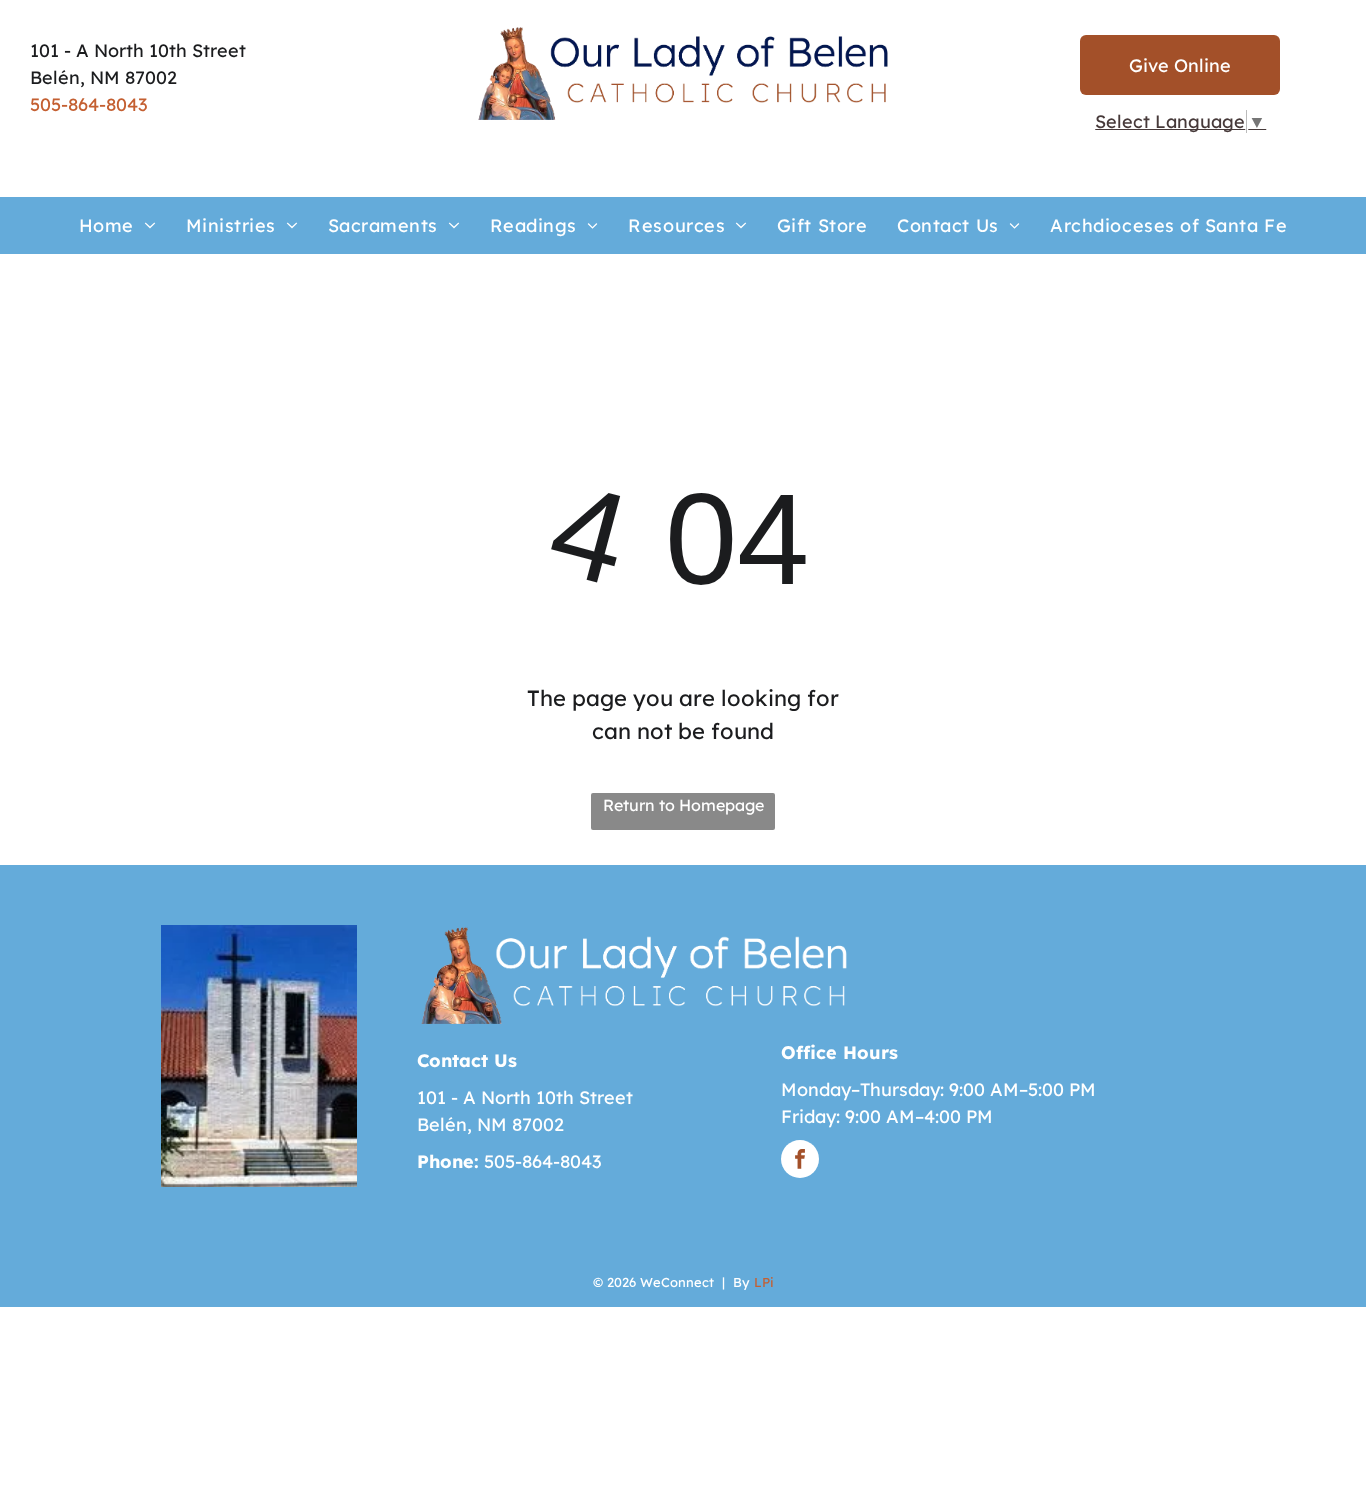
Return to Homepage (683, 805)
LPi (764, 1282)
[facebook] (800, 1161)
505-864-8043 (89, 104)
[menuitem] (117, 225)
